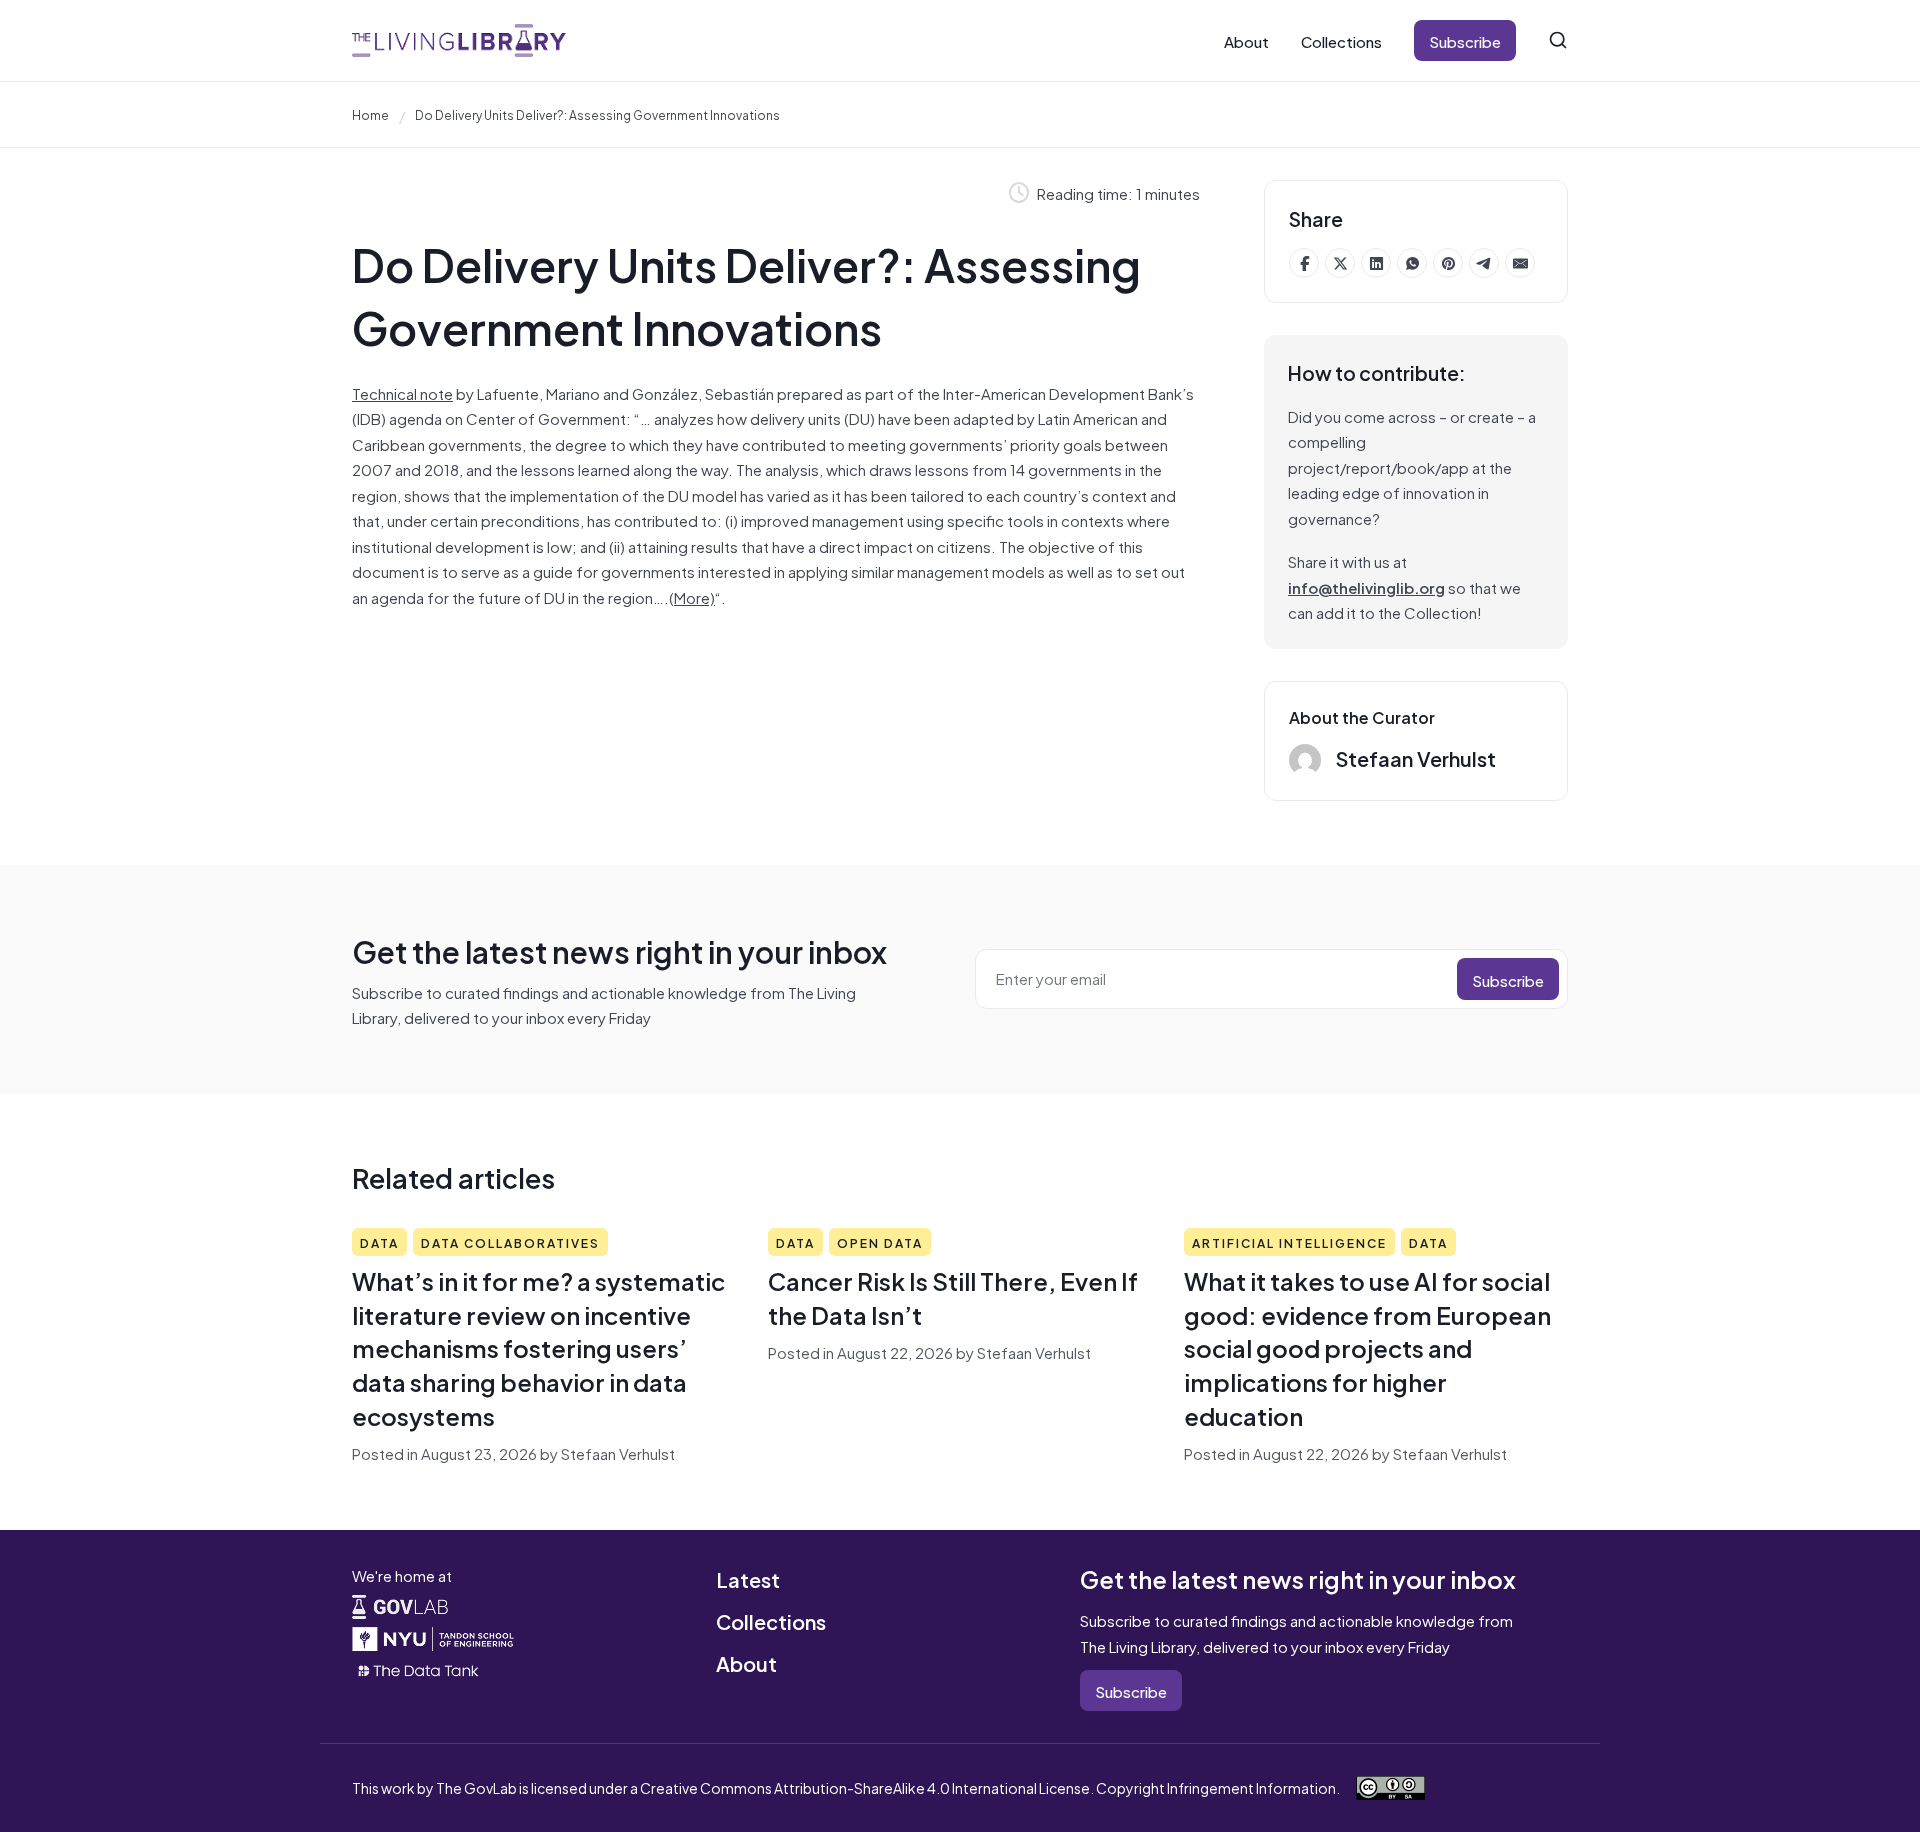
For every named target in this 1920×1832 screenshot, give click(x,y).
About (1246, 40)
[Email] (1520, 263)
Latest (748, 1578)
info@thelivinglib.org (1366, 586)
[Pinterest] (1448, 263)
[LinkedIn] (1376, 263)
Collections (1341, 40)
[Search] (1558, 40)
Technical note (402, 392)
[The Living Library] (459, 40)
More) (694, 596)
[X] (1340, 263)
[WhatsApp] (1412, 263)
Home (370, 114)
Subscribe (1465, 40)
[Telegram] (1484, 263)
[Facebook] (1304, 263)
